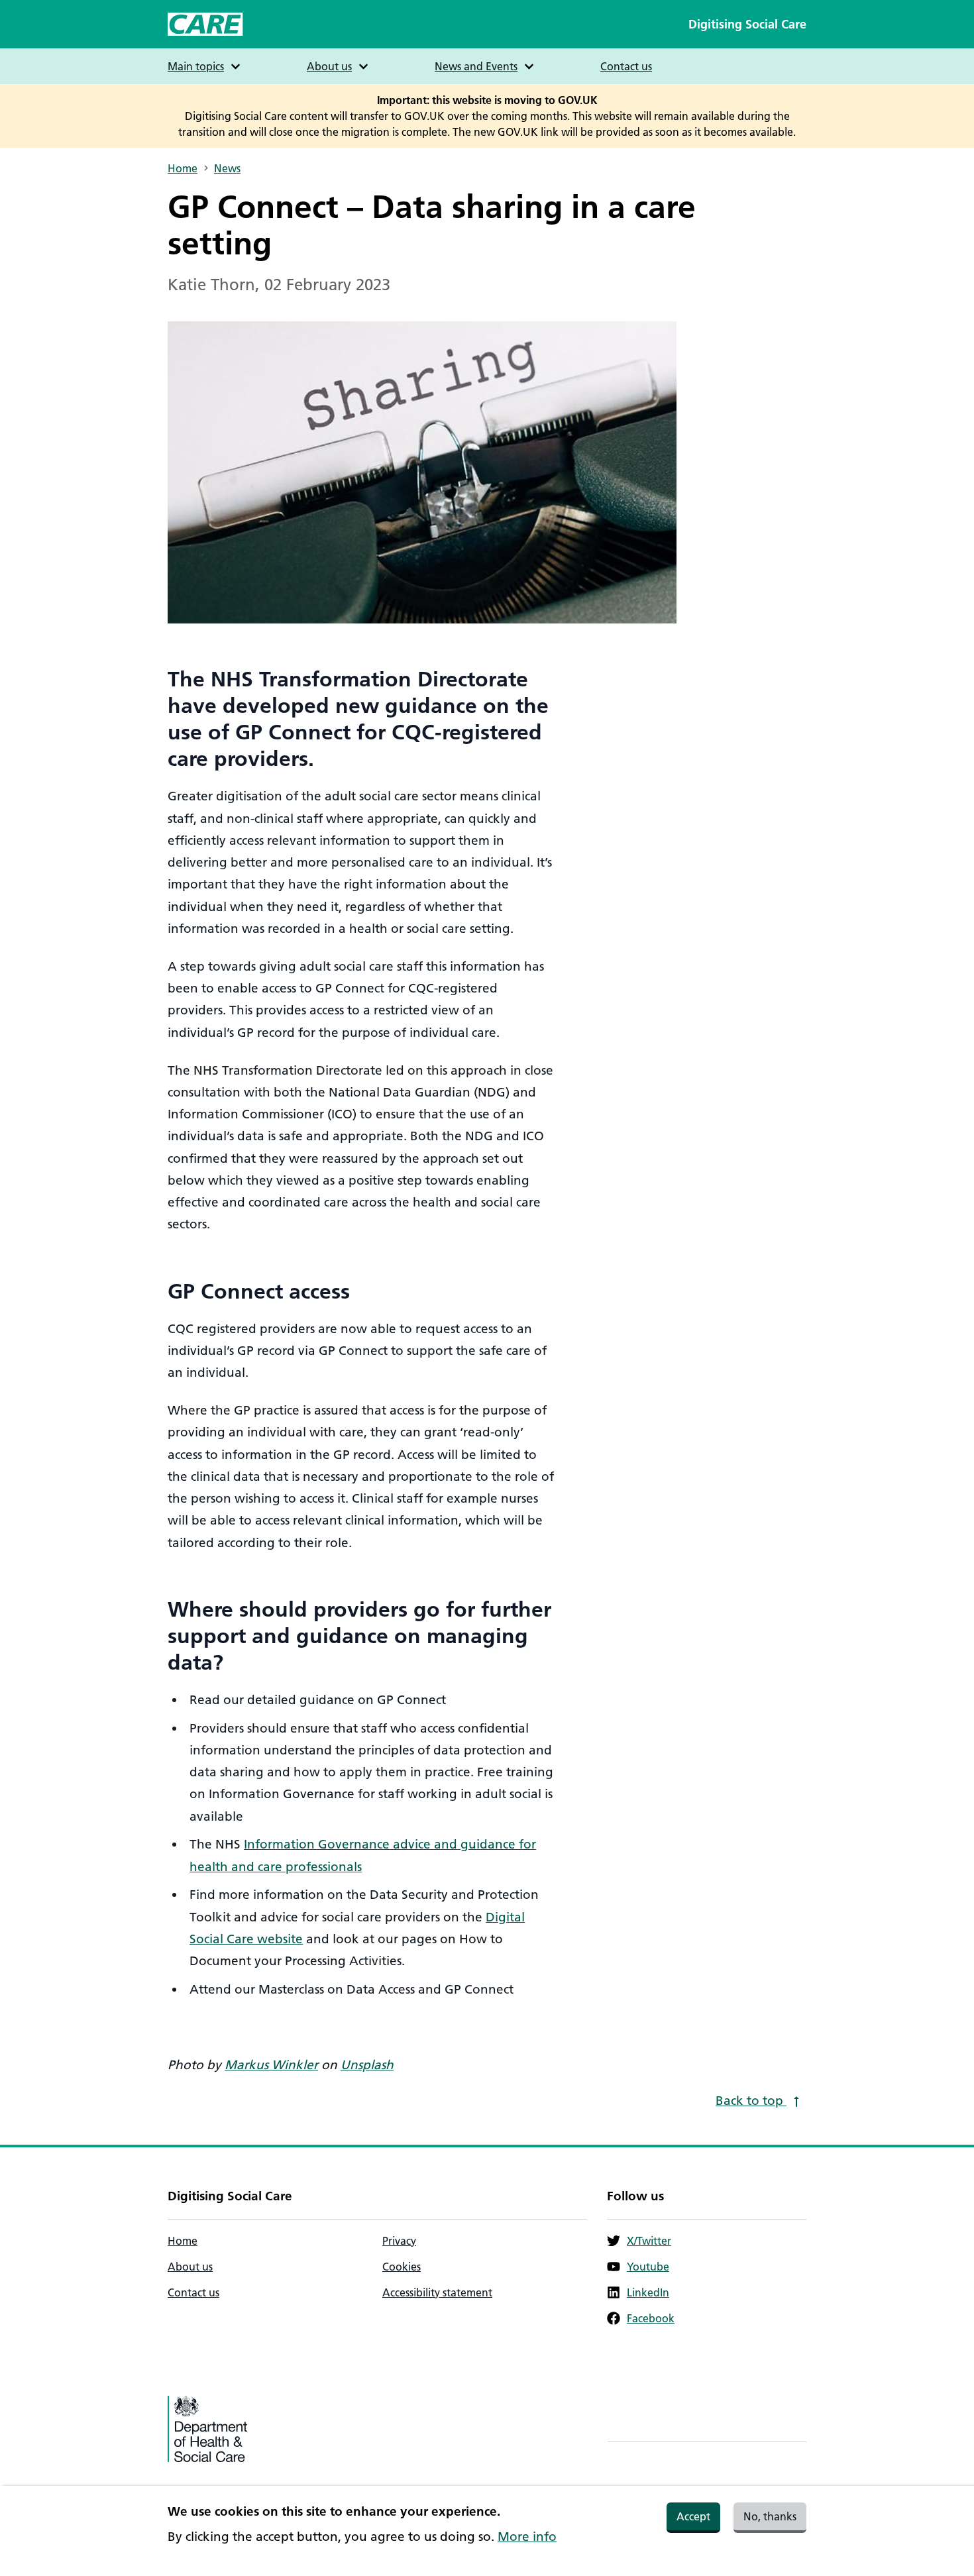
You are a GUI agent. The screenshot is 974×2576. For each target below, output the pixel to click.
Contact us (626, 66)
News (227, 168)
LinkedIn (648, 2292)
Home (183, 168)
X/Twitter (649, 2241)
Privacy (399, 2241)
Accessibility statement (437, 2292)
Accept (693, 2516)
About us (190, 2267)
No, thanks (770, 2516)
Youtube (648, 2267)
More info (527, 2537)
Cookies (402, 2267)
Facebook (651, 2318)
